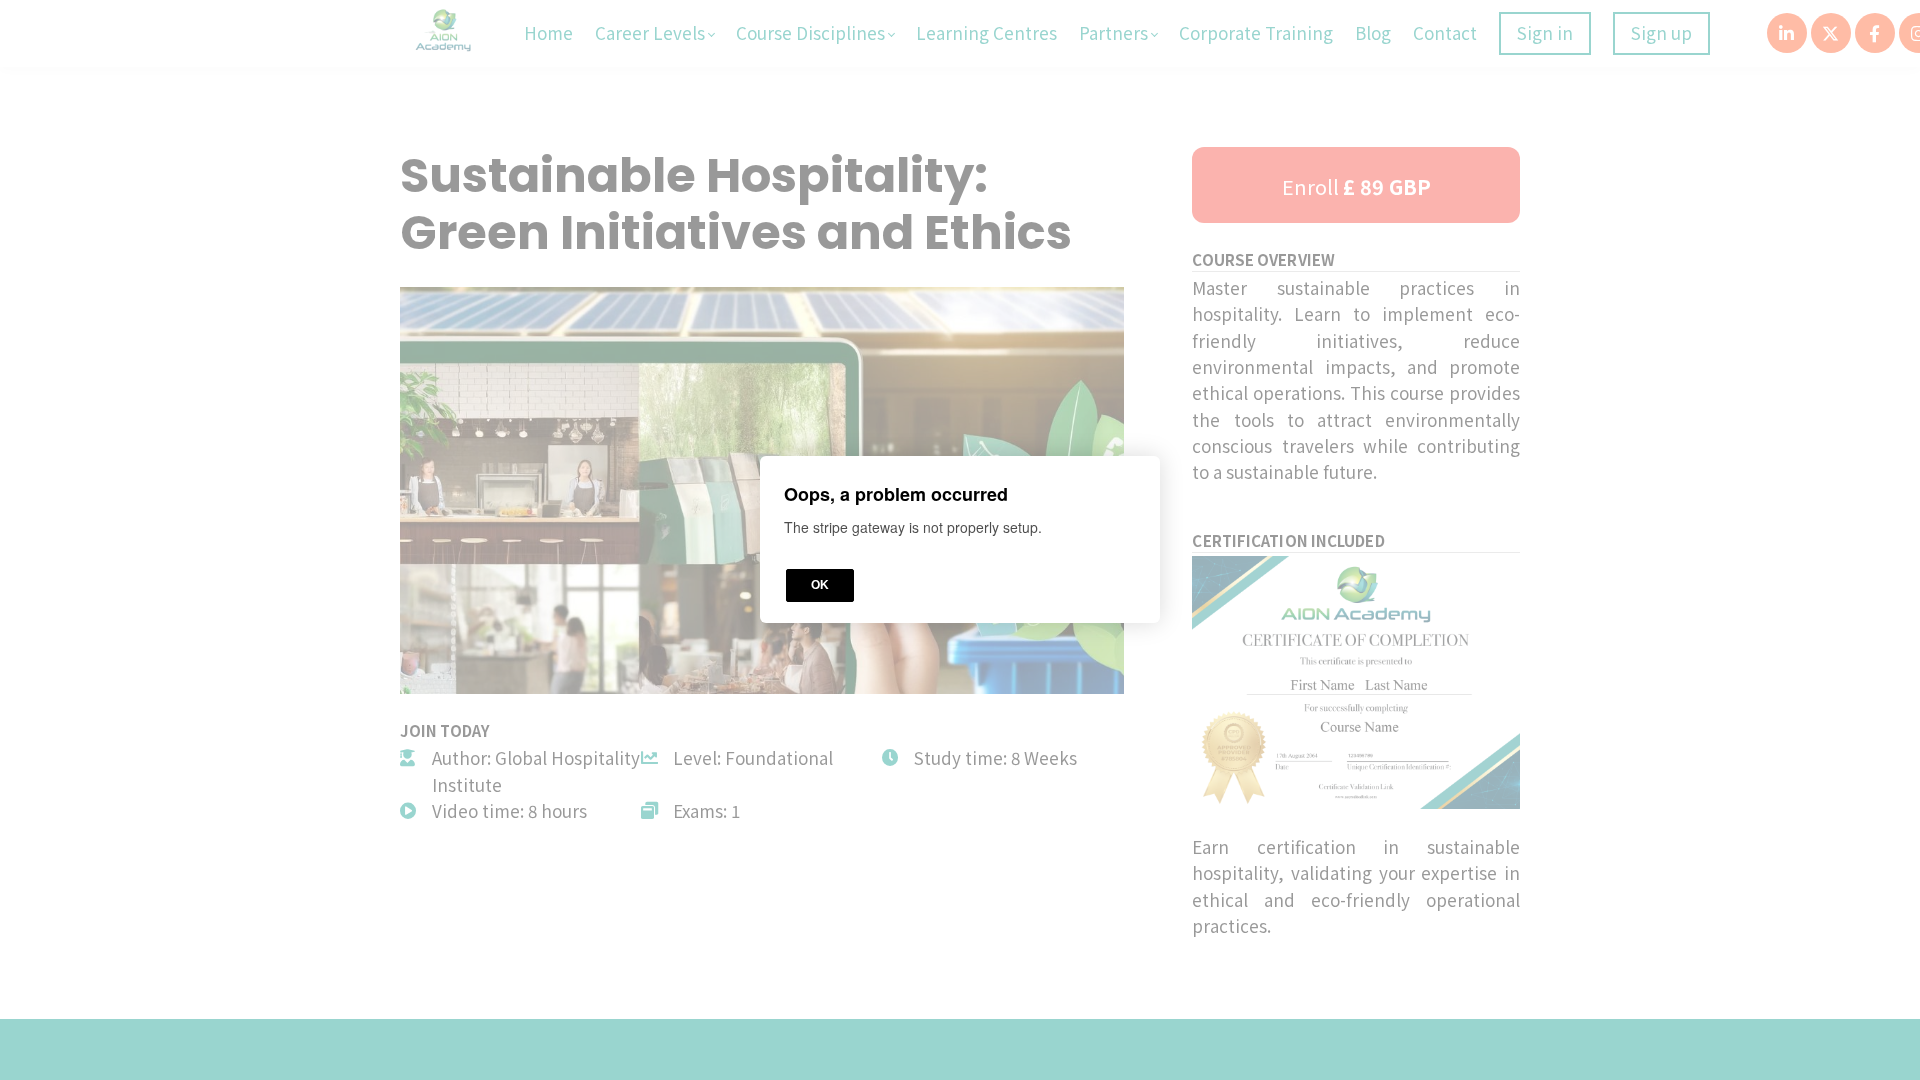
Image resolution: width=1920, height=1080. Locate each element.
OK (820, 586)
